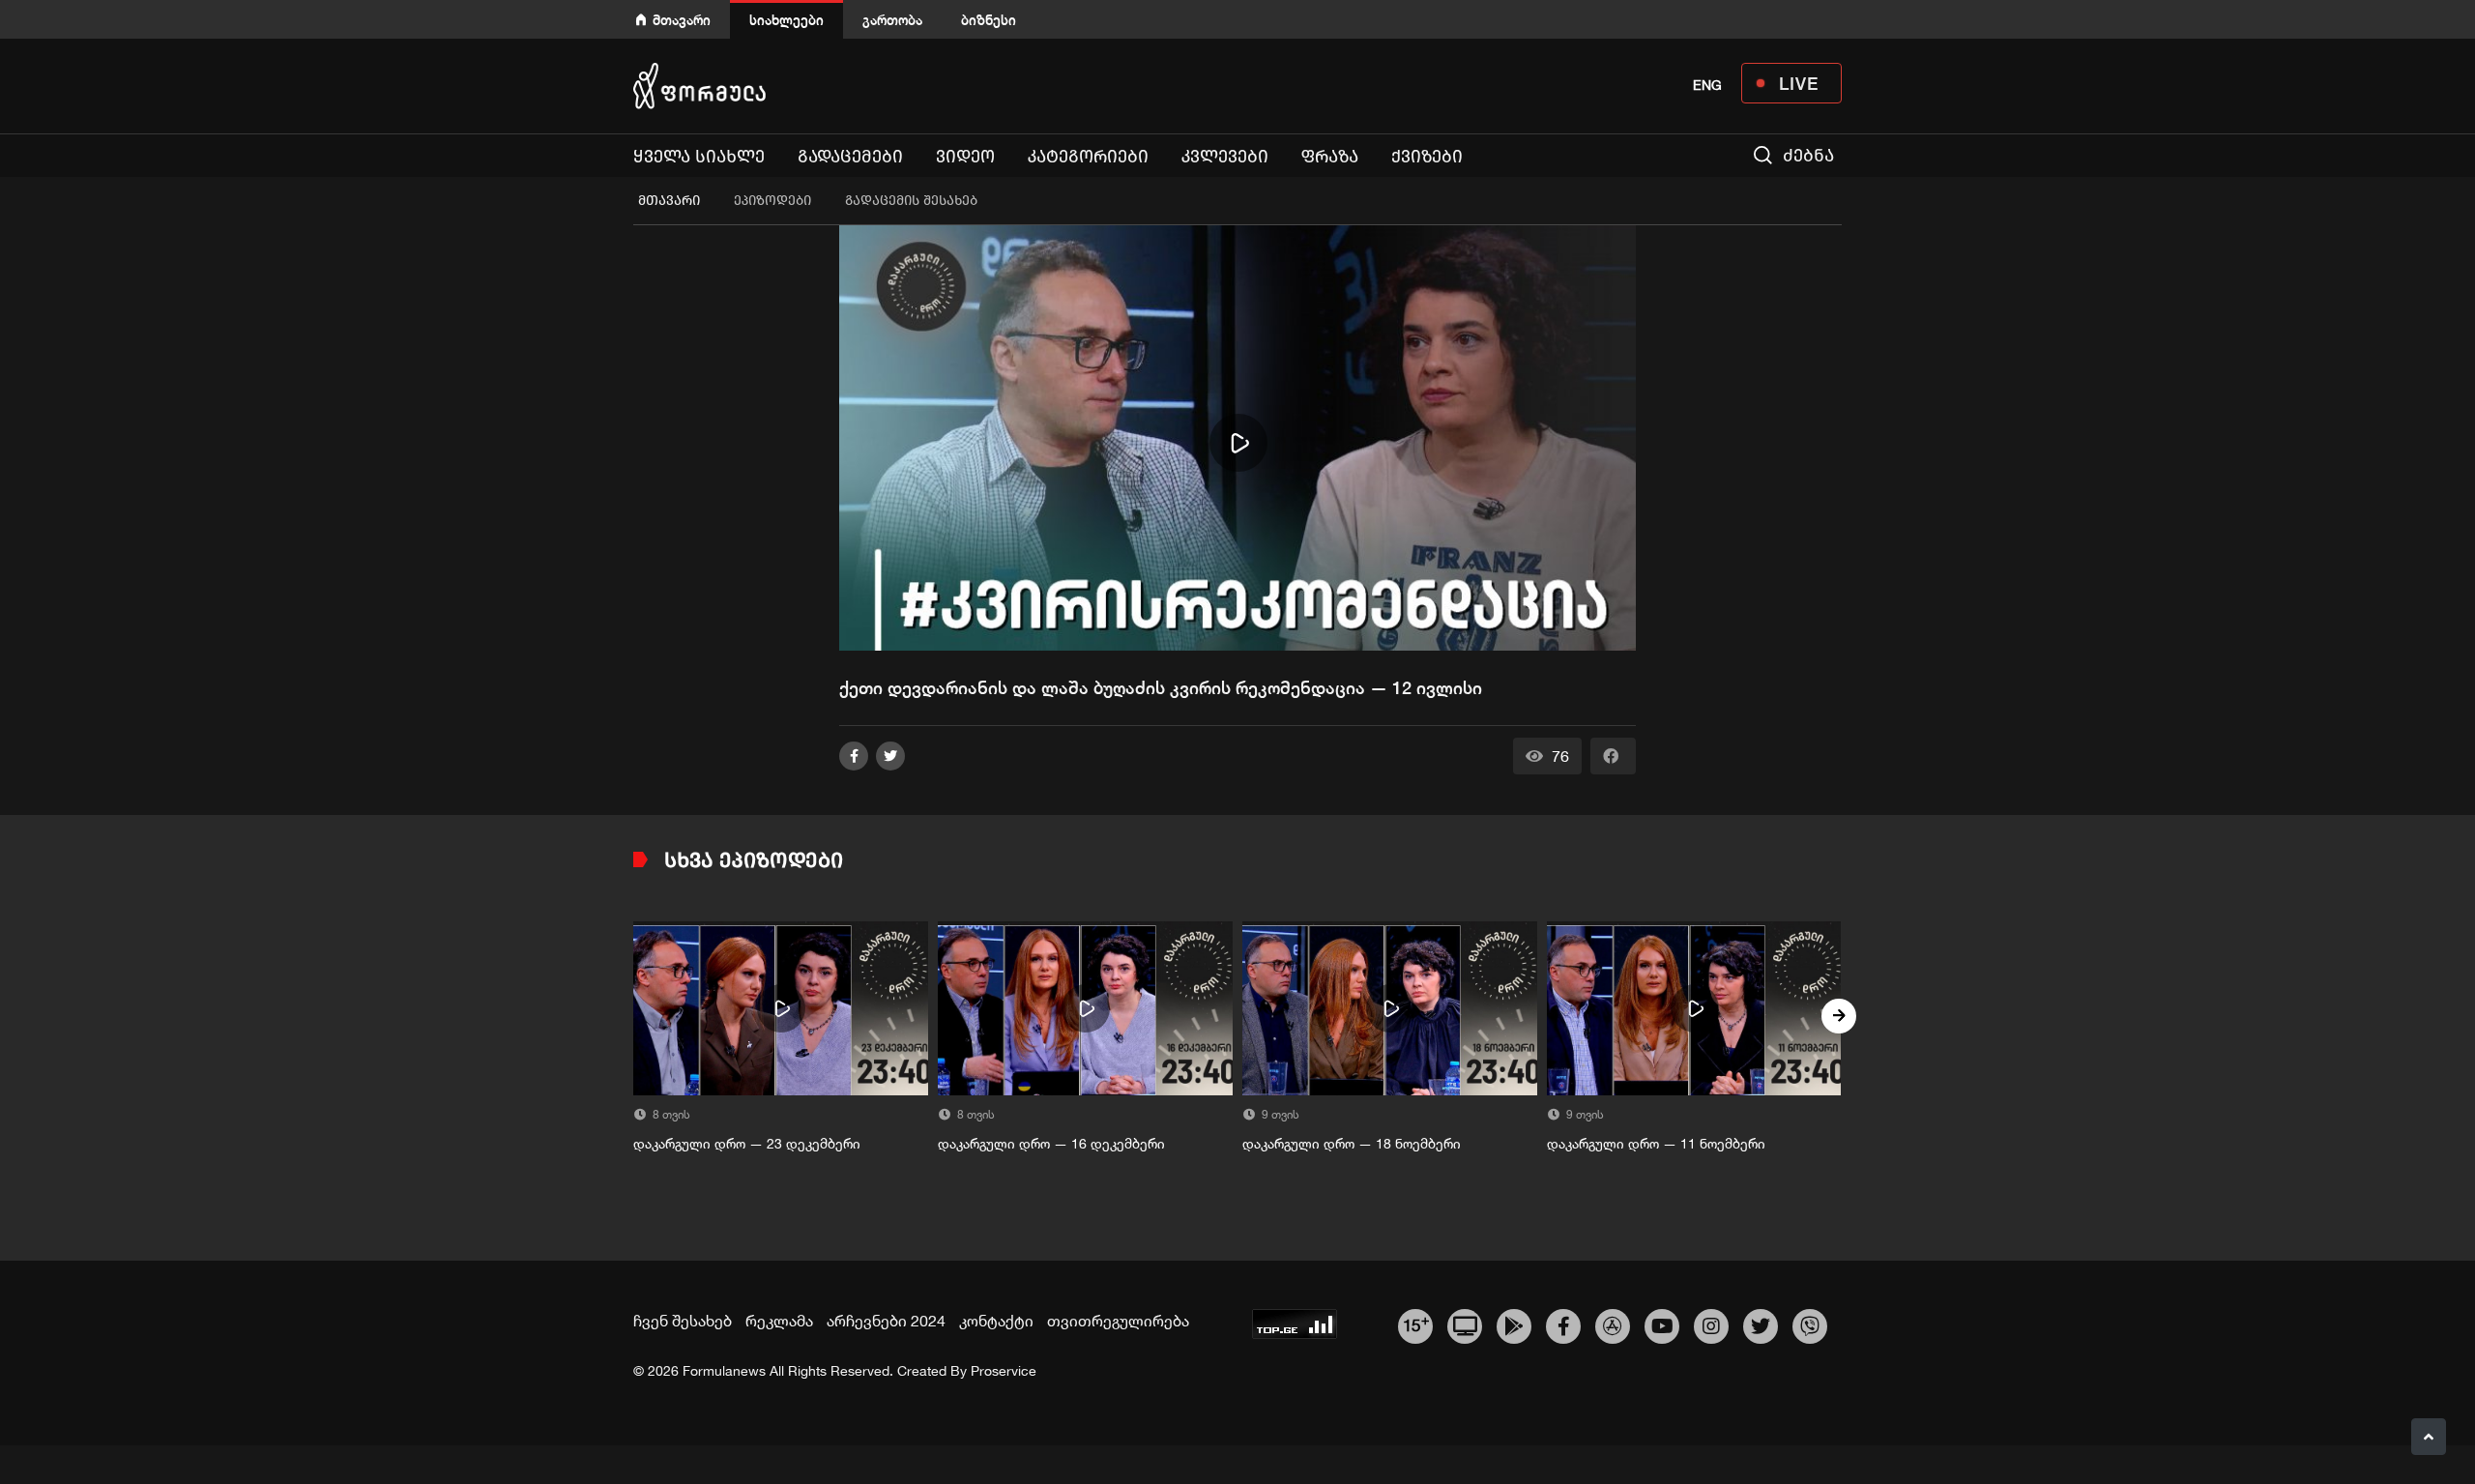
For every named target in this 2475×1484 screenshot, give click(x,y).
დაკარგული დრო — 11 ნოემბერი (1656, 1144)
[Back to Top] (2429, 1437)
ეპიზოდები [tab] (772, 201)
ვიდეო (965, 157)
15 (1416, 1324)
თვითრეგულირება (1118, 1321)
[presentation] (636, 1016)
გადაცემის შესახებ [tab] (911, 201)
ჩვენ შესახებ (683, 1321)
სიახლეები (786, 20)
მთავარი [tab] (669, 201)
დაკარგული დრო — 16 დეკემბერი (1051, 1144)
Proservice (1004, 1371)
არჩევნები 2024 (886, 1321)
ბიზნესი (989, 20)
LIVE (1799, 83)
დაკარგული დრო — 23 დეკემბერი (747, 1144)
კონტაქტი (996, 1321)
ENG (1707, 85)
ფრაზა (1330, 157)
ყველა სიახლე (699, 157)
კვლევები (1225, 157)
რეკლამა (779, 1321)
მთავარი (682, 20)
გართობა (892, 20)
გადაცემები (850, 157)
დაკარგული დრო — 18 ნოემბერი (1352, 1144)
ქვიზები (1427, 157)
